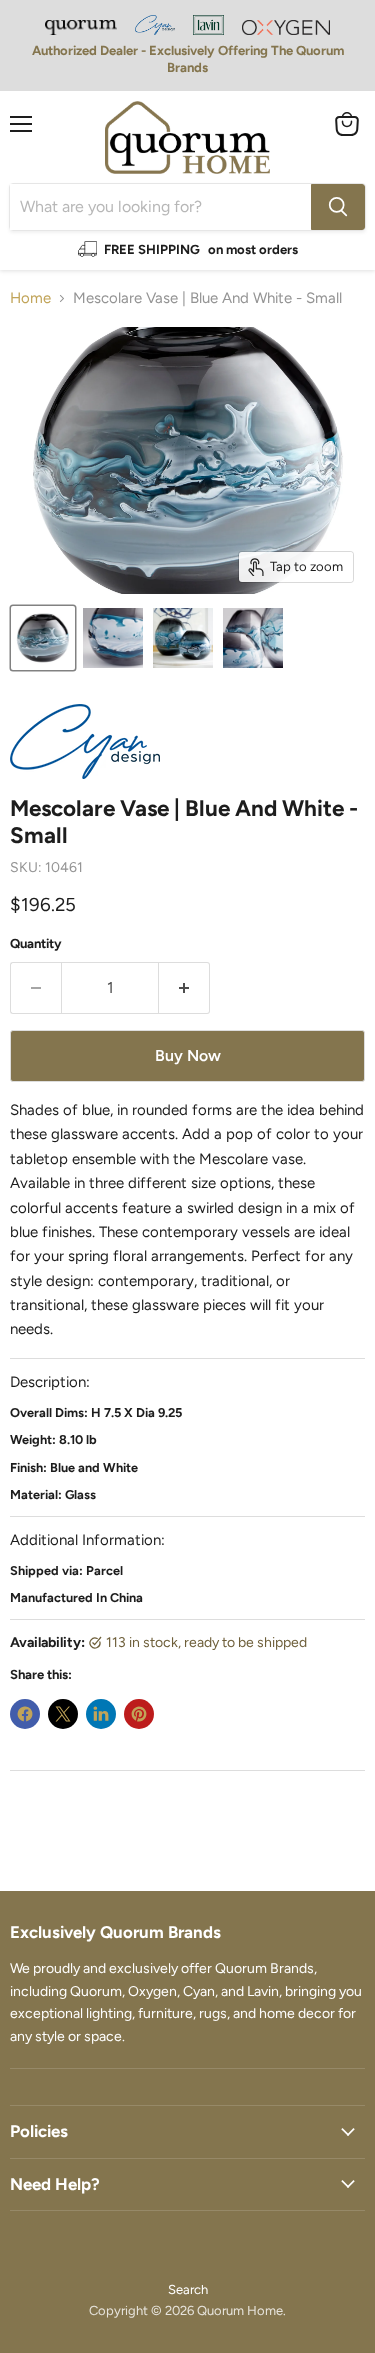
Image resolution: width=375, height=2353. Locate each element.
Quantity (36, 943)
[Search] (338, 207)
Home (30, 298)
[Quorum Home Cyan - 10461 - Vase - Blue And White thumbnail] (43, 638)
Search (188, 2289)
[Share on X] (63, 1714)
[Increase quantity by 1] (184, 988)
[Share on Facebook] (25, 1714)
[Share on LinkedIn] (101, 1714)
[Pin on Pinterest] (139, 1714)
